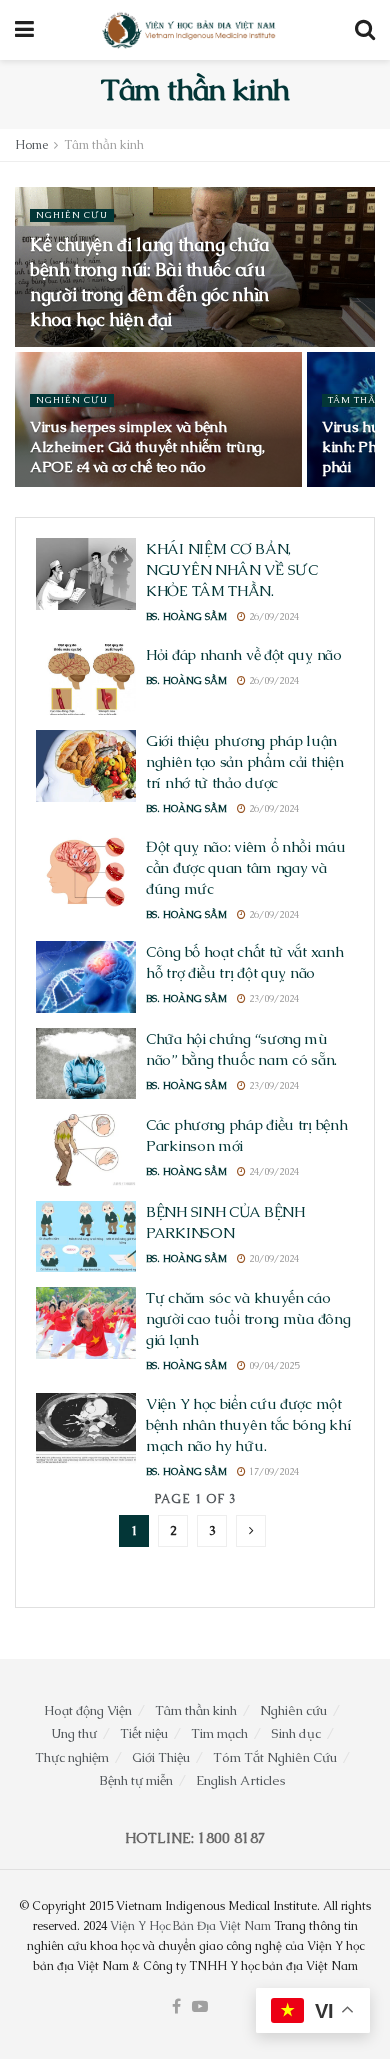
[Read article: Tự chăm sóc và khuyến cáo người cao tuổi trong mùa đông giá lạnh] (86, 1323)
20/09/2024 (272, 1258)
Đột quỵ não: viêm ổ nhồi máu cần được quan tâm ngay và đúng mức (246, 867)
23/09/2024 (272, 998)
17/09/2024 (272, 1471)
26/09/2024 (272, 616)
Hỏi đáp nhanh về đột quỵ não (244, 654)
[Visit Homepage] (190, 30)
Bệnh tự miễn (136, 1780)
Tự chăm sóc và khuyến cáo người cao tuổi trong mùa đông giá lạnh (248, 1318)
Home (31, 145)
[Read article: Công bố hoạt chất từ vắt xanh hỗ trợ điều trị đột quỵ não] (86, 977)
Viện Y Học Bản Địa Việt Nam (190, 1926)
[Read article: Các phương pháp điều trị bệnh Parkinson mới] (86, 1150)
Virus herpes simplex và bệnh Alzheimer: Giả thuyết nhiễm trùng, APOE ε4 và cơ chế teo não (147, 446)
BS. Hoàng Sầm (186, 616)
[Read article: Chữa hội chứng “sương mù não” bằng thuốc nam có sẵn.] (86, 1064)
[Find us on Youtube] (200, 2007)
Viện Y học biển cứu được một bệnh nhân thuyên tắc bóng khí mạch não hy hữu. (248, 1424)
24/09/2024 (272, 1171)
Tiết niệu (144, 1733)
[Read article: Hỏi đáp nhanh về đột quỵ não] (86, 680)
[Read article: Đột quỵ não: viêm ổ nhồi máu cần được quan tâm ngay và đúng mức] (86, 872)
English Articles (241, 1780)
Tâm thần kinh (104, 145)
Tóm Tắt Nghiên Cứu (275, 1757)
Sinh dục (296, 1733)
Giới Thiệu (161, 1757)
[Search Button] (365, 30)
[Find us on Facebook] (176, 2007)
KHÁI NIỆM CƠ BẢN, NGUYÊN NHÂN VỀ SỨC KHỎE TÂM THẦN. (232, 569)
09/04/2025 (272, 1365)
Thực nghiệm (72, 1757)
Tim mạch (219, 1733)
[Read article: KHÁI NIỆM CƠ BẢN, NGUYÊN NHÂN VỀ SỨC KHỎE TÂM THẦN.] (86, 574)
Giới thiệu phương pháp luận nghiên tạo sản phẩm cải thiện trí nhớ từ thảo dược (244, 761)
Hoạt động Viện (88, 1710)
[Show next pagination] (251, 1531)
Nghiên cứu (72, 215)
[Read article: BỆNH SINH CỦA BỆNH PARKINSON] (86, 1237)
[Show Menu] (24, 30)
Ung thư (74, 1733)
